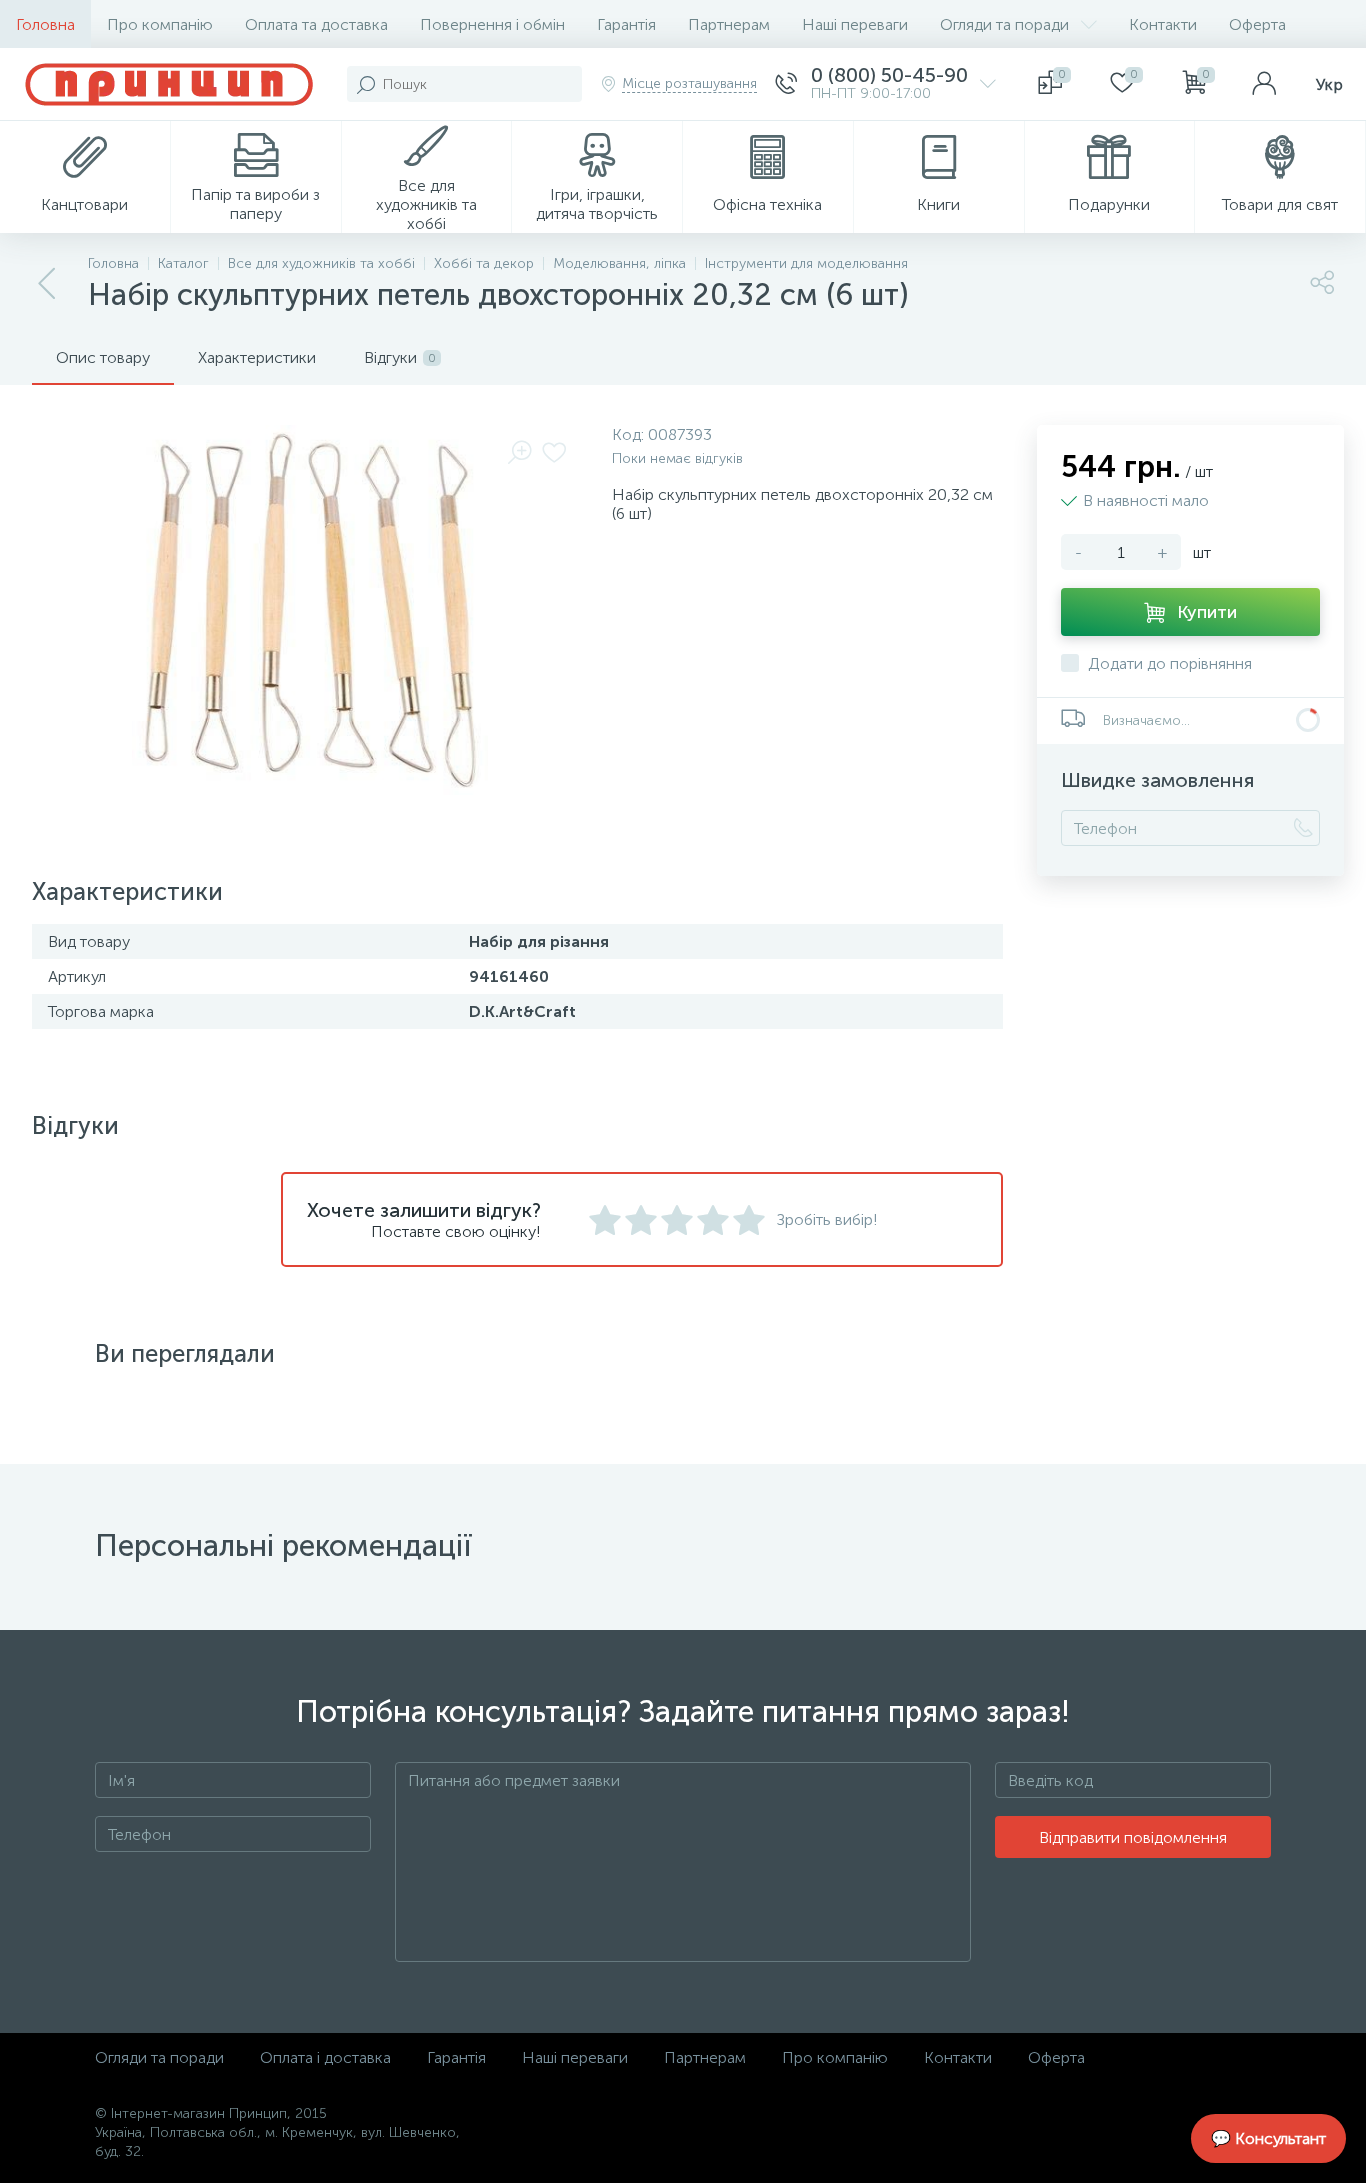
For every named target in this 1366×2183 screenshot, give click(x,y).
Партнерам (729, 24)
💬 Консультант (1268, 2138)
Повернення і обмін (492, 24)
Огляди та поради (1004, 24)
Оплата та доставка (316, 24)
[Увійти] (1264, 84)
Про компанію (160, 24)
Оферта (1257, 24)
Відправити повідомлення (1133, 1837)
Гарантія (626, 24)
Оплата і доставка (325, 2057)
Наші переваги (855, 24)
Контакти (1163, 24)
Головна (45, 24)
